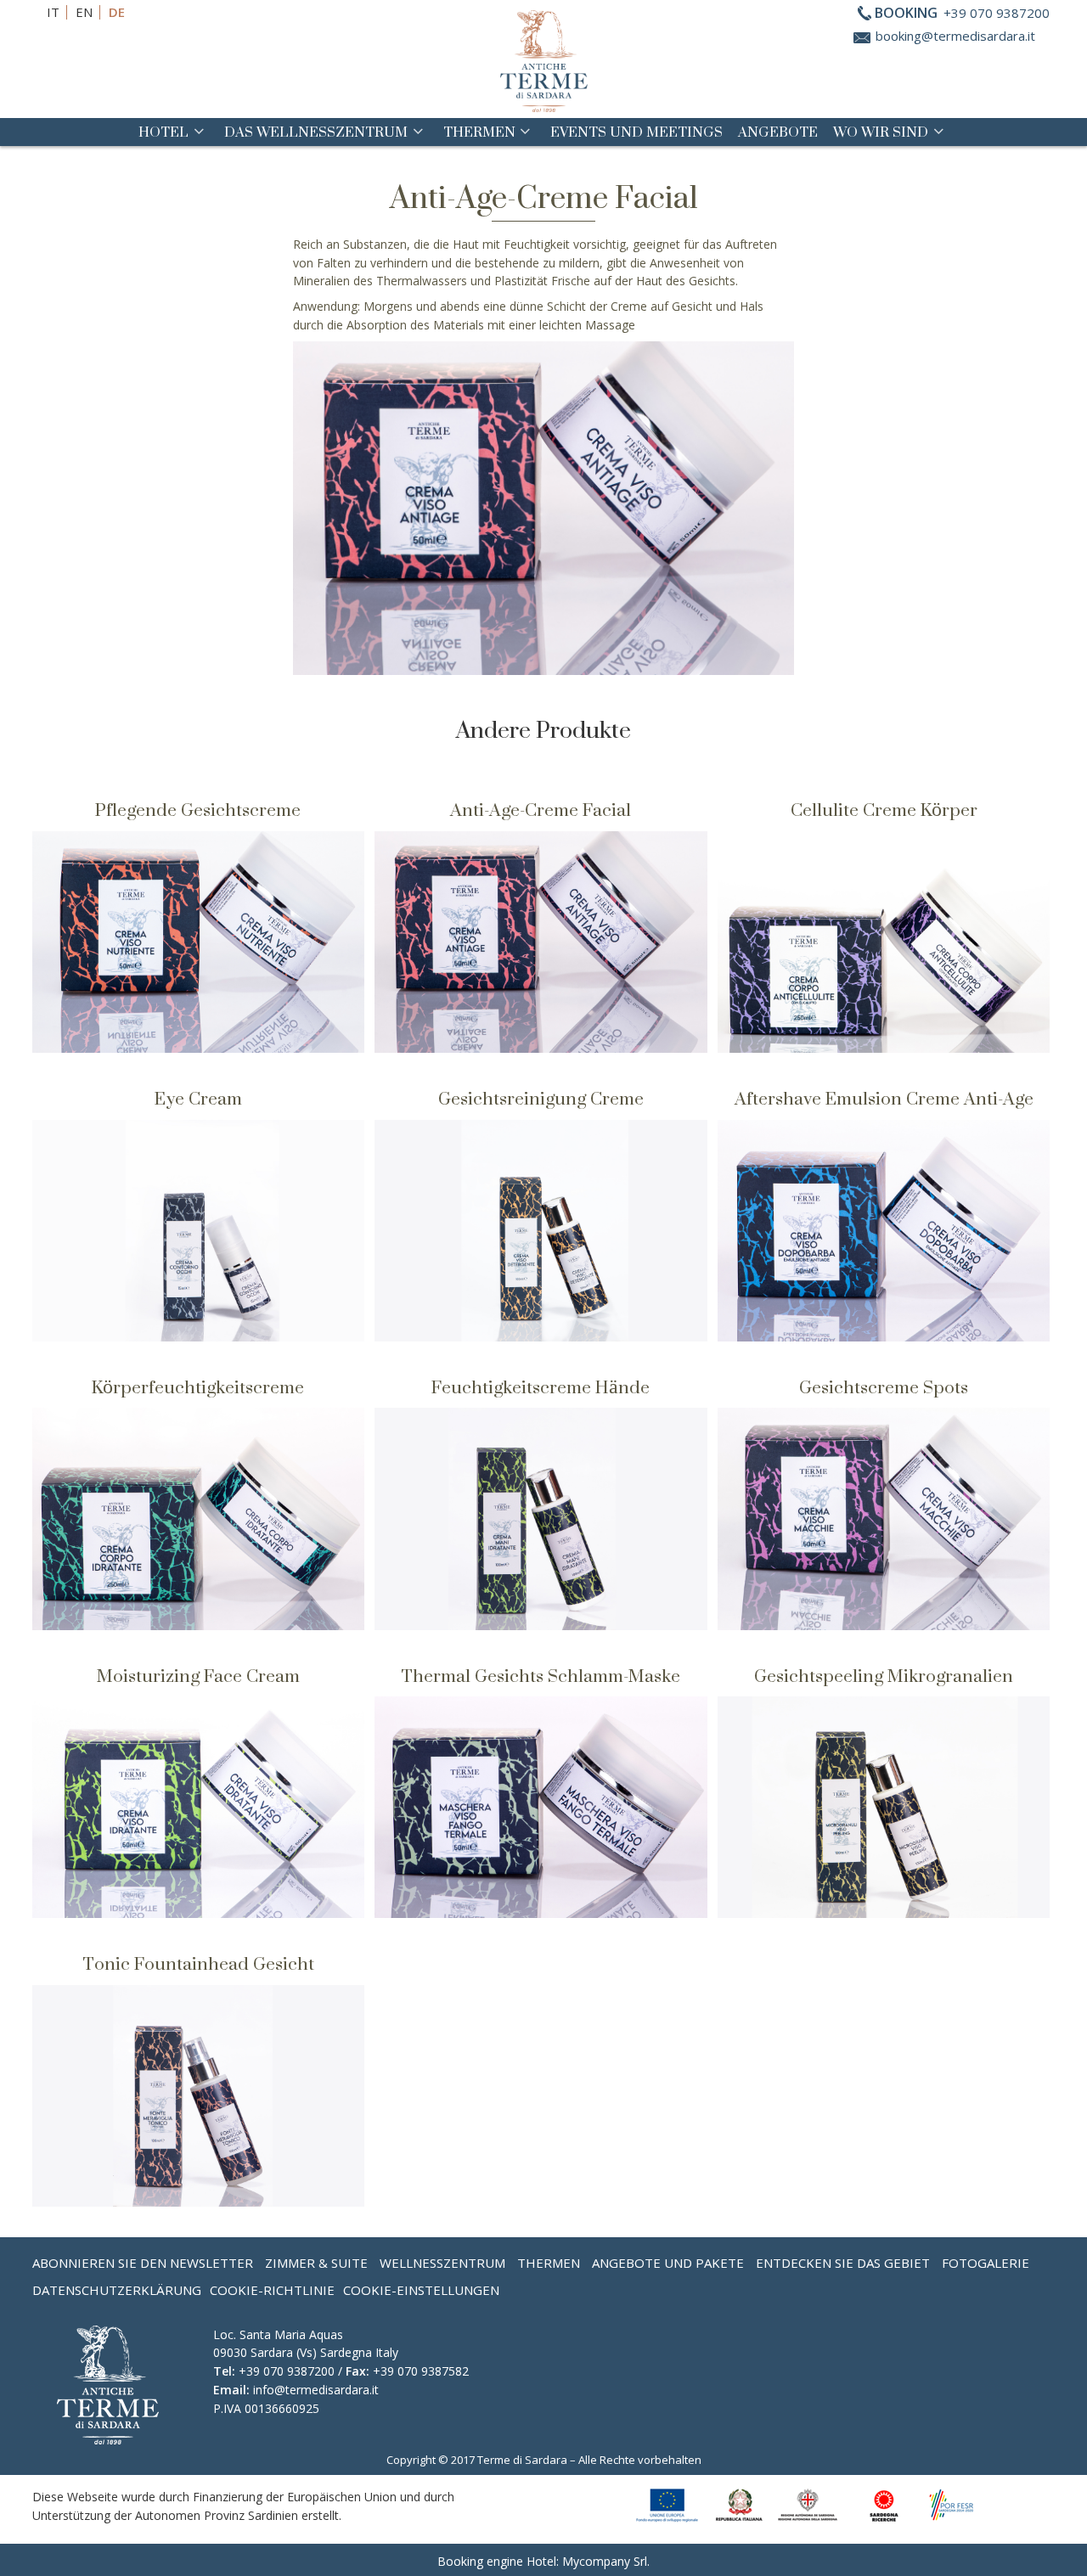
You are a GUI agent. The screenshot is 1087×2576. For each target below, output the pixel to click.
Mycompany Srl (605, 2561)
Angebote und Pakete (668, 2263)
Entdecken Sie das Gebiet (843, 2263)
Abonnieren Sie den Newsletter (143, 2263)
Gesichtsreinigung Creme (541, 1098)
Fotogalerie (986, 2263)
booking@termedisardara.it (955, 36)
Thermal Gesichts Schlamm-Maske (541, 1676)
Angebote (778, 132)
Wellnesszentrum (442, 2263)
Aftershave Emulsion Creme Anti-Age (884, 1098)
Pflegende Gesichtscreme (198, 810)
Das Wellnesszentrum (316, 132)
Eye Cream (198, 1098)
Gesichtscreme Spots (884, 1387)
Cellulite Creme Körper (884, 810)
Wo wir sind (881, 132)
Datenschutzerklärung (117, 2290)
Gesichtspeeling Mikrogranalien (884, 1676)
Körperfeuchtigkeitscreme (198, 1387)
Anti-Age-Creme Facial (541, 810)
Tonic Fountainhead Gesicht (198, 1963)
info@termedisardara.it (316, 2390)
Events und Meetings (636, 132)
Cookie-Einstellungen (421, 2290)
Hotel (163, 132)
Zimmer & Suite (316, 2263)
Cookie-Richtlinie (272, 2290)
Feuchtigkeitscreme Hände (541, 1387)
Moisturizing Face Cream (198, 1676)
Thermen (479, 132)
